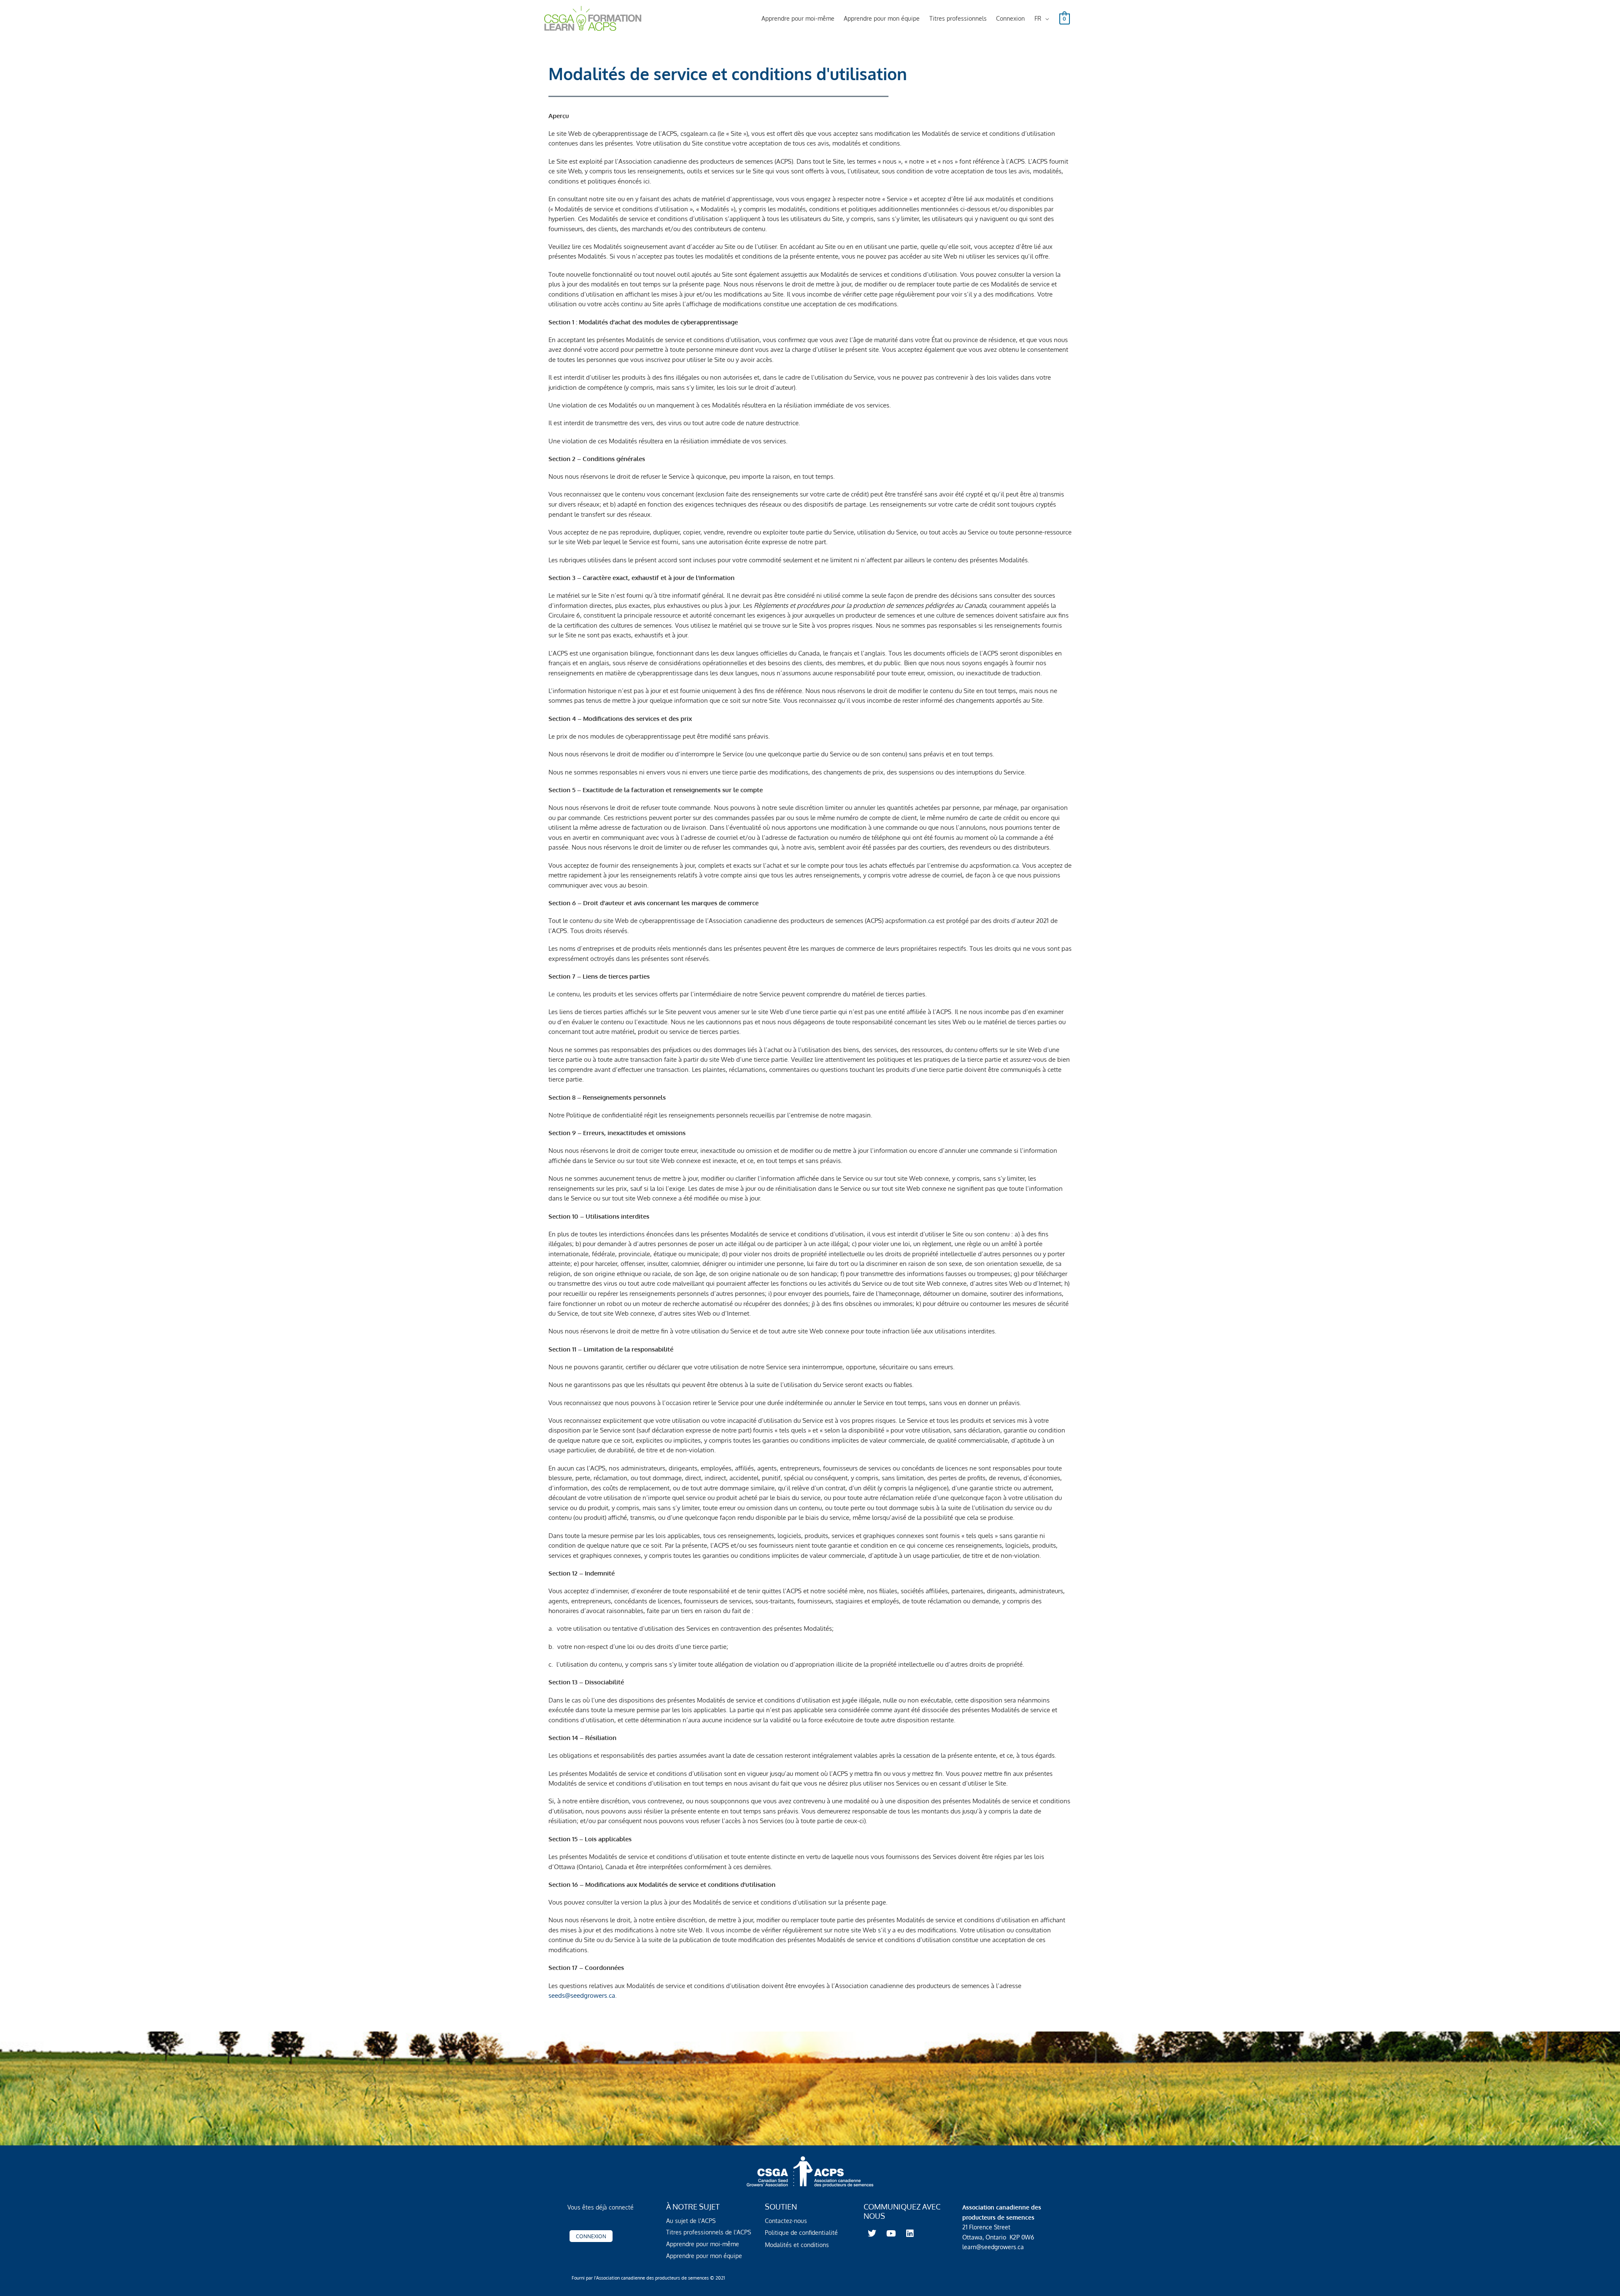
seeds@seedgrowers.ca (582, 1995)
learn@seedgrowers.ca (993, 2247)
